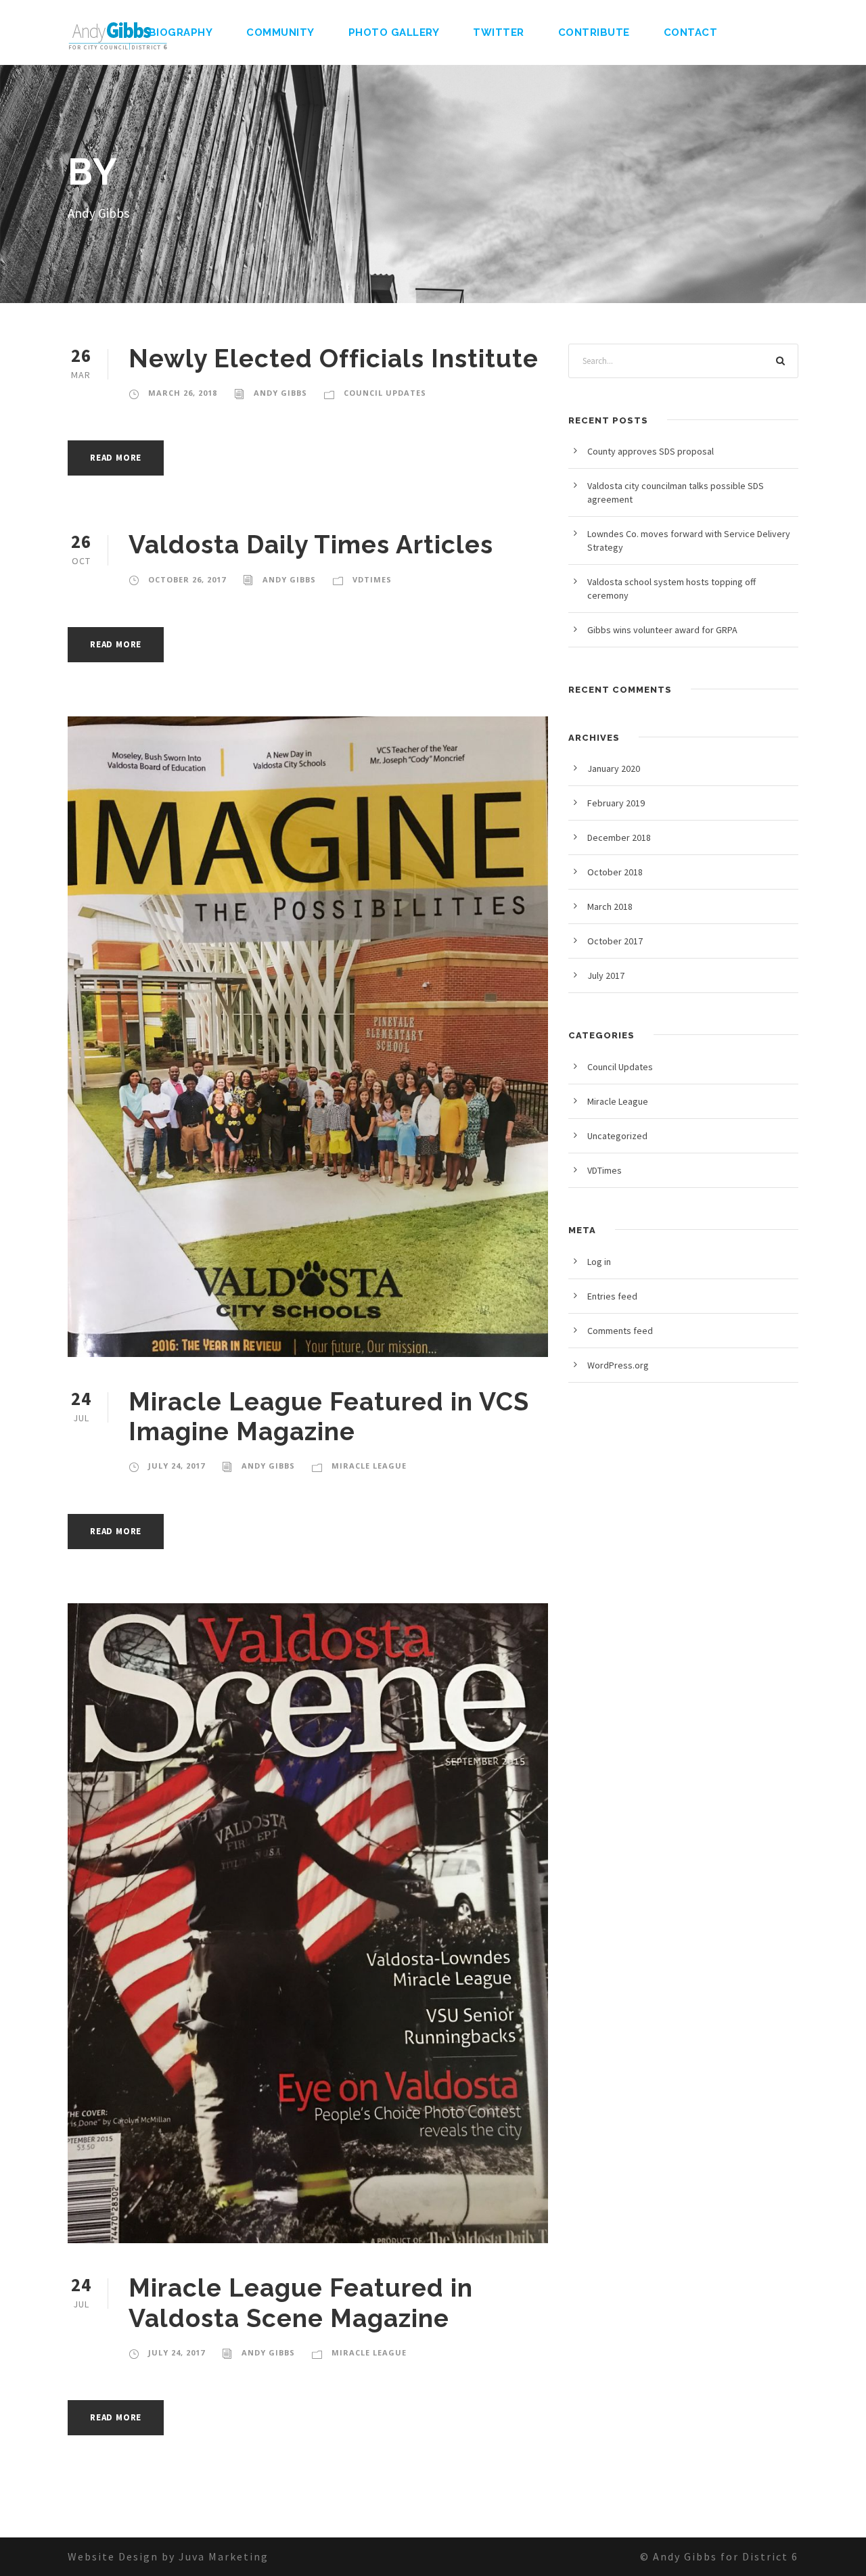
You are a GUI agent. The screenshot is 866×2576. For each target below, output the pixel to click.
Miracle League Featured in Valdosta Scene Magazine (301, 2303)
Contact (691, 32)
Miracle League (369, 1466)
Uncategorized (617, 1136)
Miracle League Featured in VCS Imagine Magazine (329, 1417)
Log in (599, 1262)
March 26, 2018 (183, 393)
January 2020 (614, 768)
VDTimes (372, 579)
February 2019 (616, 803)
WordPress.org (618, 1365)
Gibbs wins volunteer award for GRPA (662, 630)
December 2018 (619, 837)
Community (280, 32)
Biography (181, 32)
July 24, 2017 (177, 1466)
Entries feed (612, 1296)
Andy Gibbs (280, 393)
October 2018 (615, 872)
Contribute (594, 32)
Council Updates (385, 393)
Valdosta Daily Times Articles (311, 545)
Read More (116, 458)
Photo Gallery (394, 32)
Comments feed (620, 1331)
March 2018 (610, 906)
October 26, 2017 (187, 579)
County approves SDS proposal (651, 451)
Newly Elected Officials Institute (334, 359)
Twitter (499, 32)
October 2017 (615, 941)
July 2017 (606, 975)
